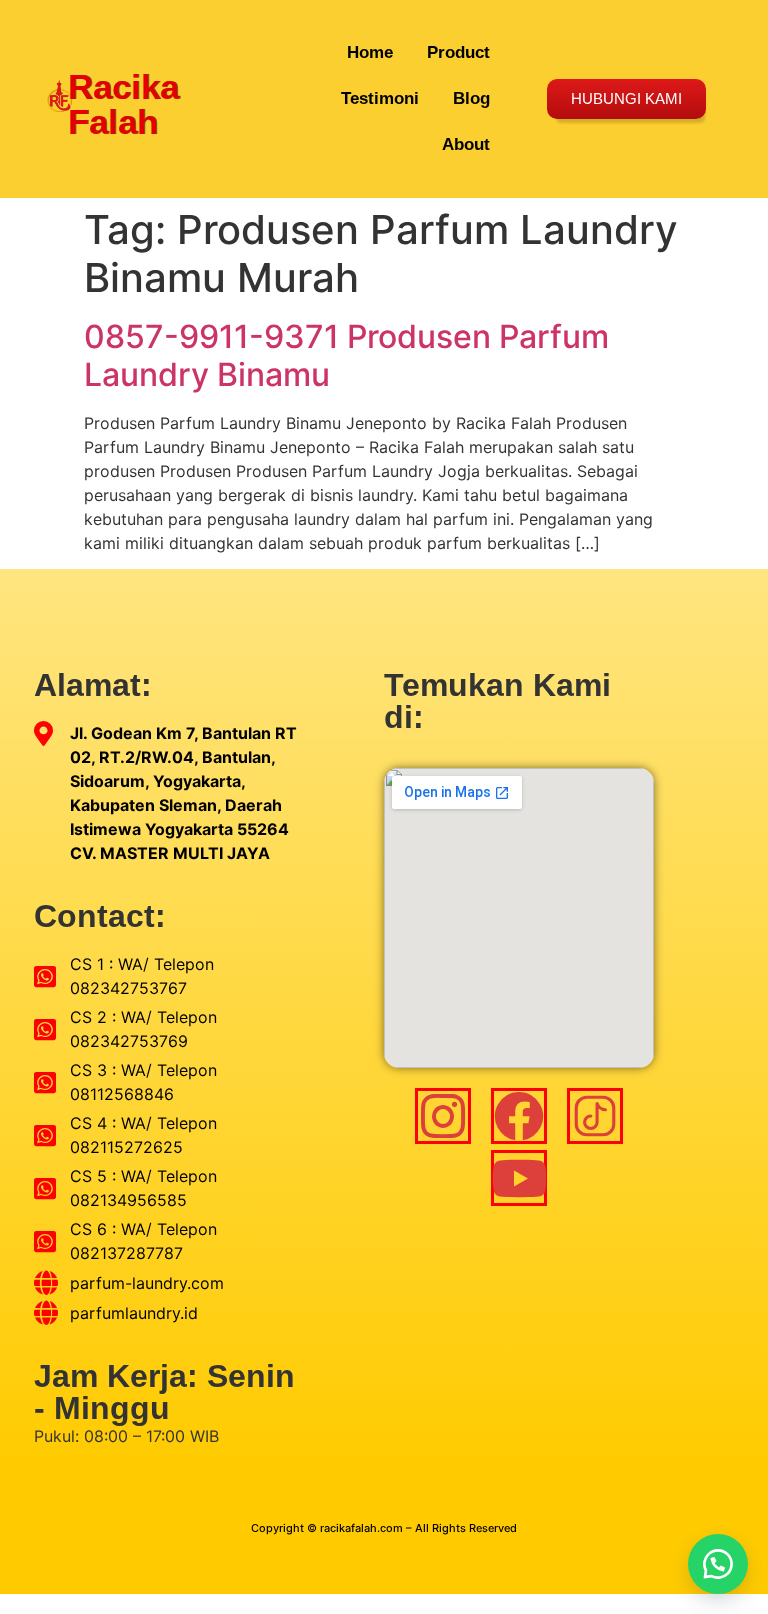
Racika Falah (123, 104)
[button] (718, 1564)
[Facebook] (519, 1116)
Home (370, 52)
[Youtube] (519, 1178)
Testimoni (380, 98)
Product (458, 52)
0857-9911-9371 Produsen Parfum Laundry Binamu (346, 355)
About (466, 144)
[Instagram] (443, 1116)
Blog (471, 98)
